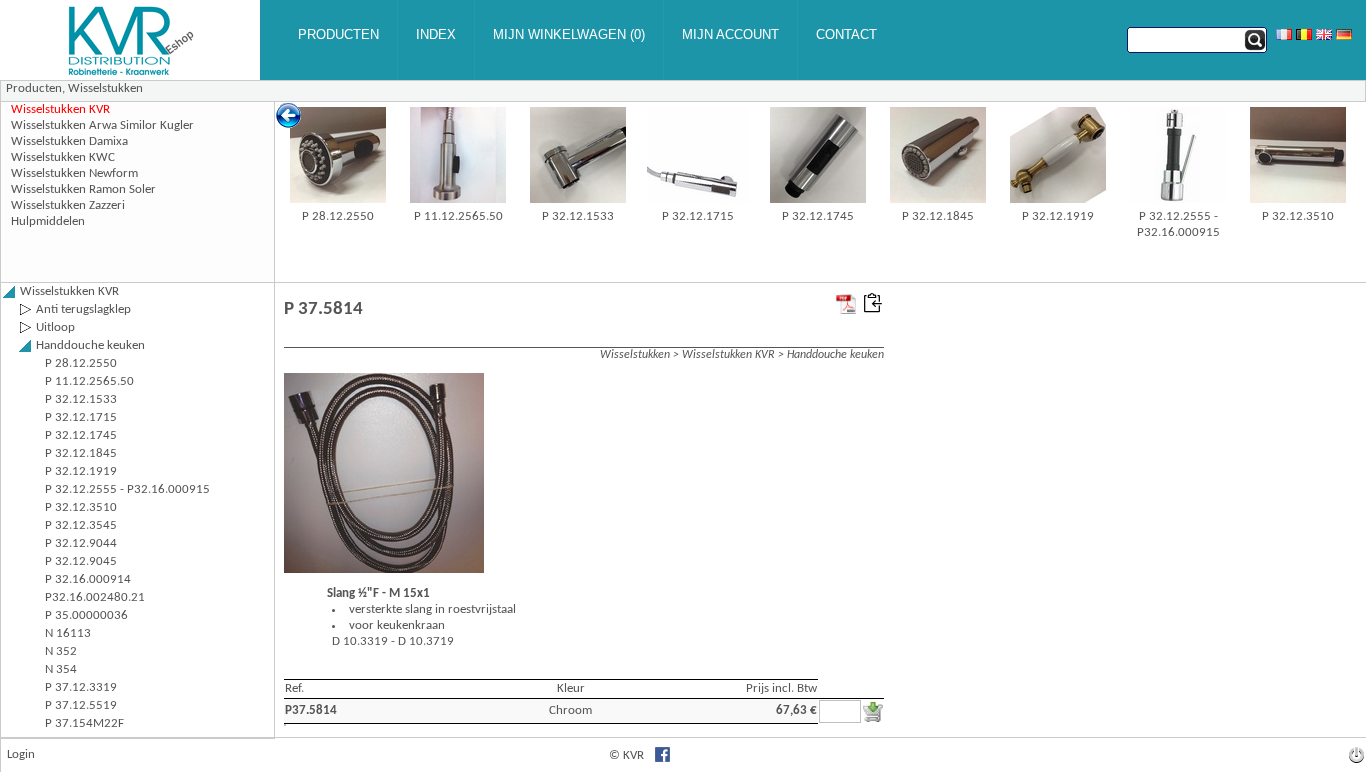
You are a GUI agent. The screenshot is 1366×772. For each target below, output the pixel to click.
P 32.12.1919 (1058, 216)
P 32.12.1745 (818, 216)
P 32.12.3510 (1298, 216)
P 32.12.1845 (938, 216)
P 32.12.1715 (698, 216)
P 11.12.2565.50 (458, 216)
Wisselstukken (105, 88)
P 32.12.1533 (578, 216)
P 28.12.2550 (338, 216)
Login (21, 754)
